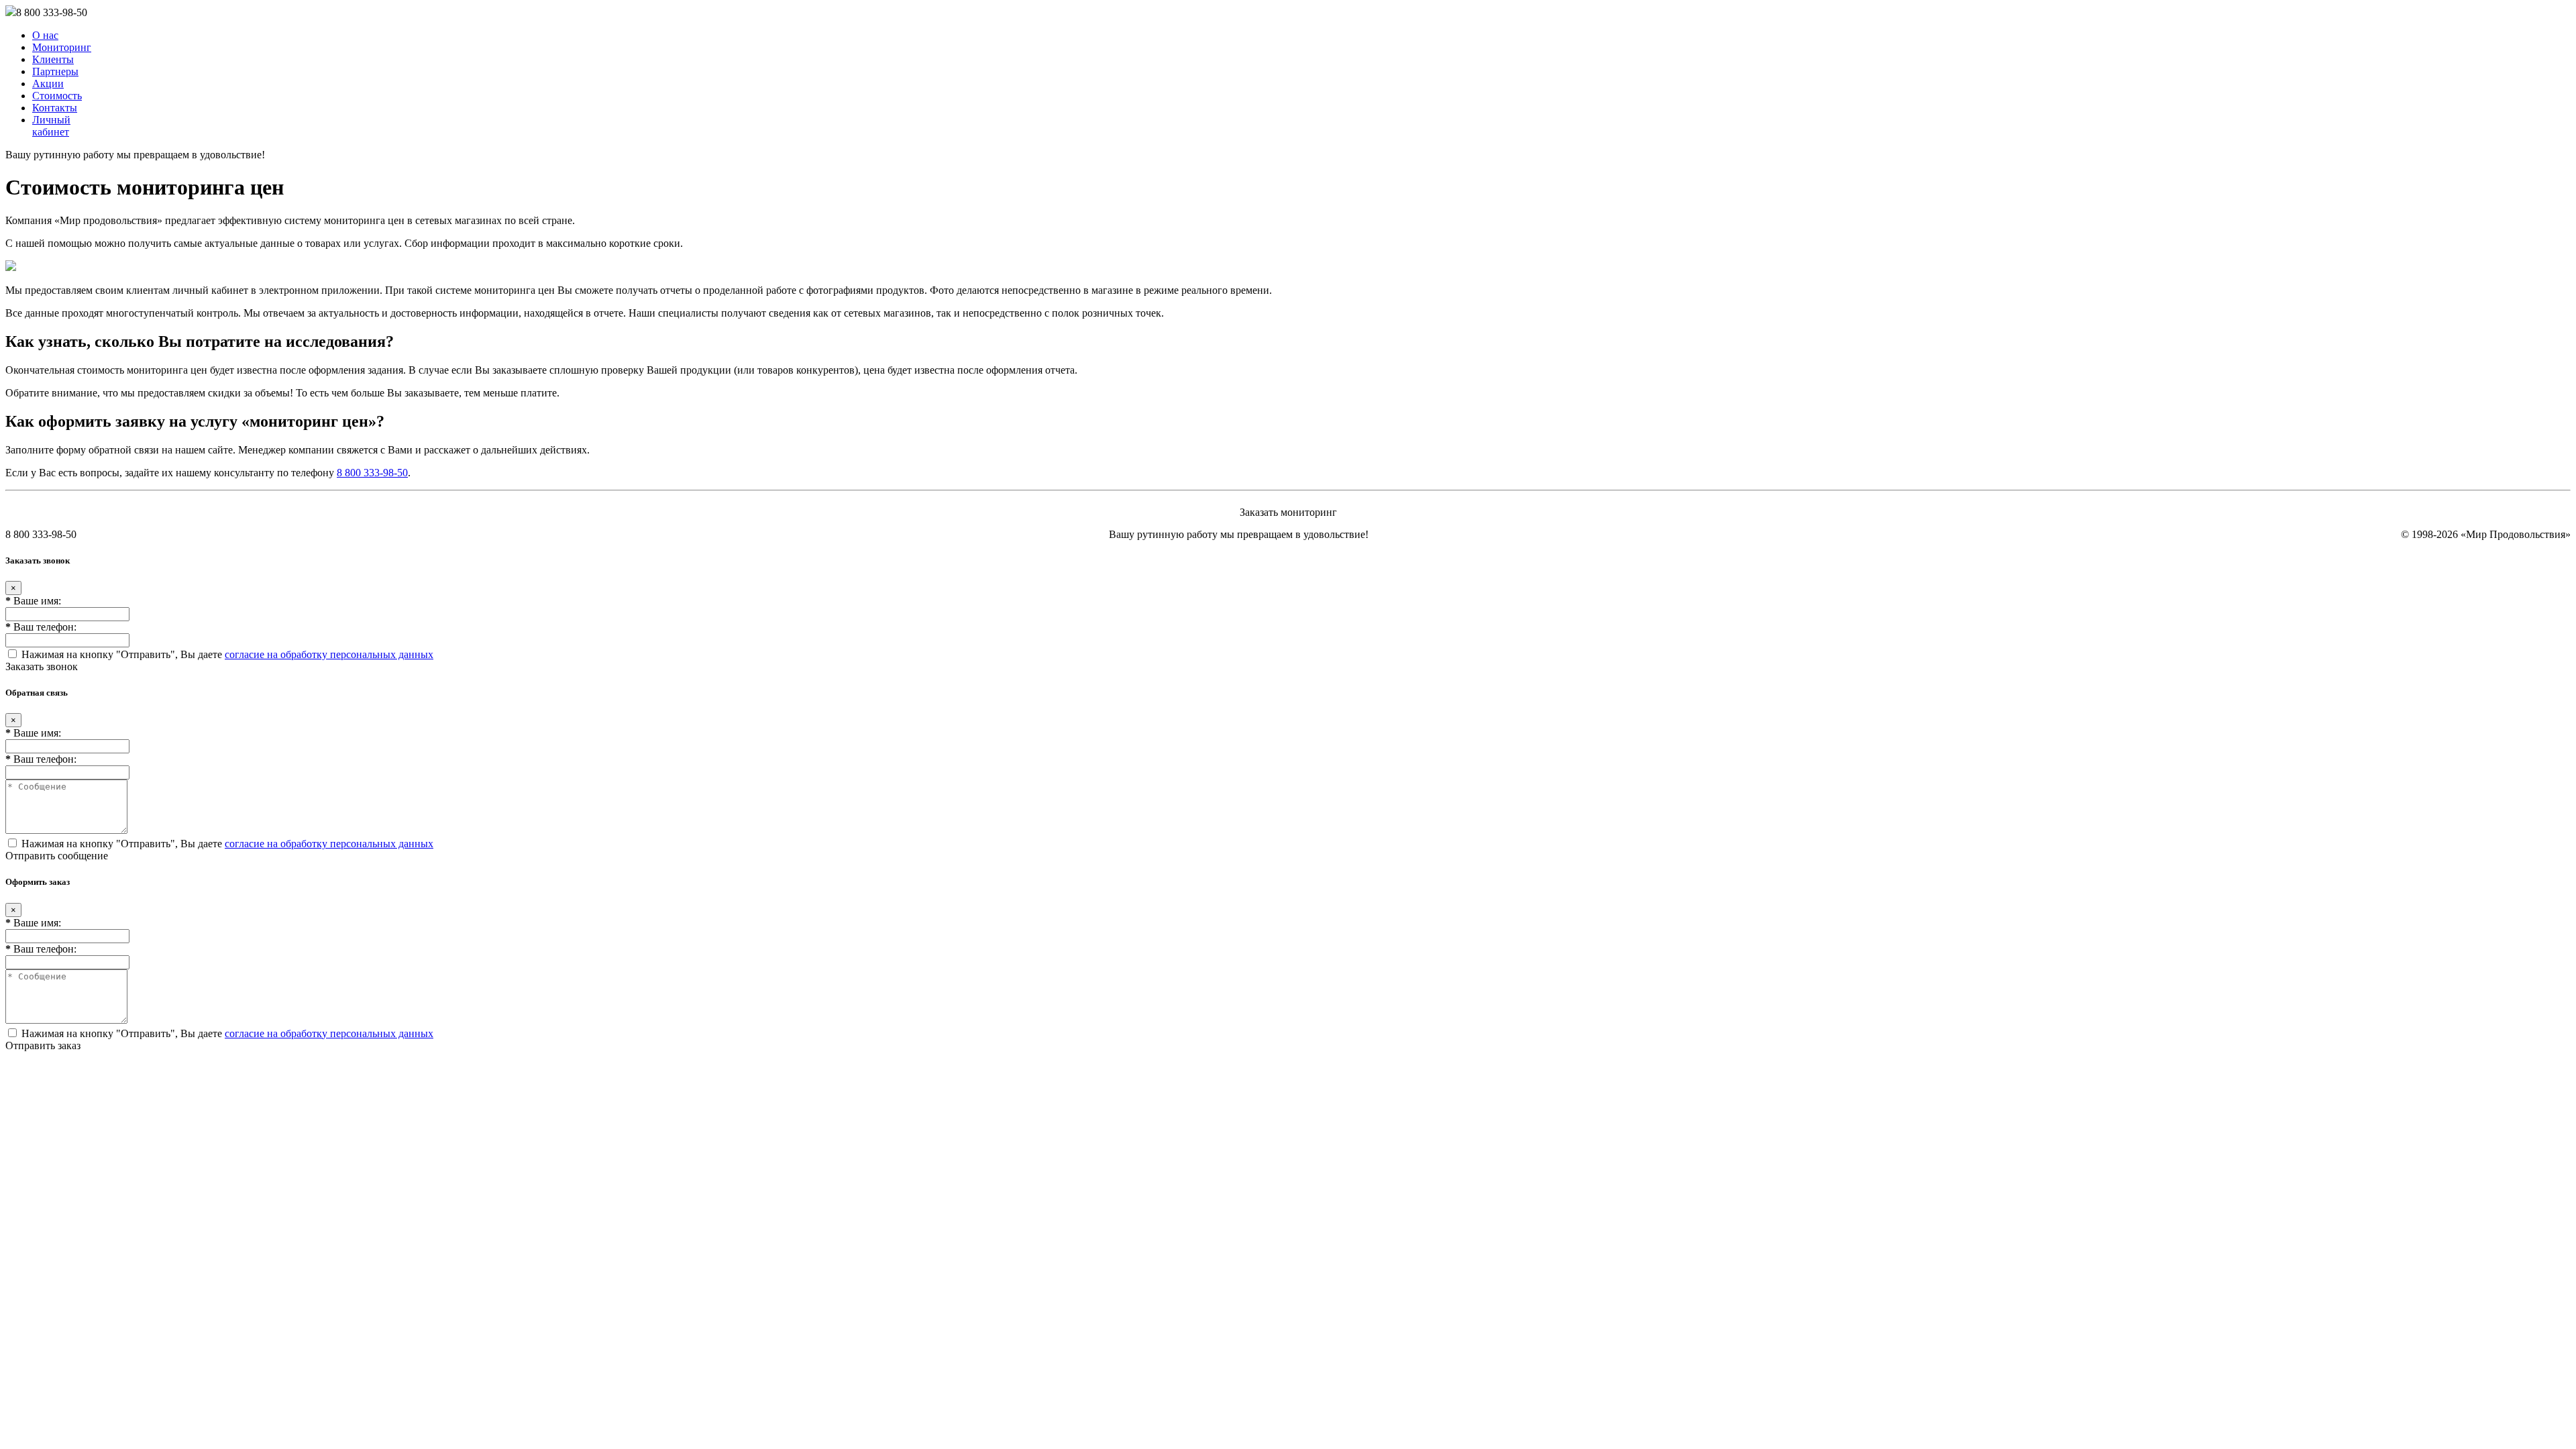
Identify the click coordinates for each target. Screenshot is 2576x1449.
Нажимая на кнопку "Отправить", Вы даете (226, 654)
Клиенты (53, 59)
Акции (48, 84)
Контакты (55, 108)
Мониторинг (62, 47)
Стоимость (57, 96)
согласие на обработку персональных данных (329, 654)
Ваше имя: (33, 601)
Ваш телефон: (41, 627)
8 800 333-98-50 (372, 473)
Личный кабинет (51, 126)
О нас (45, 35)
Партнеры (55, 71)
